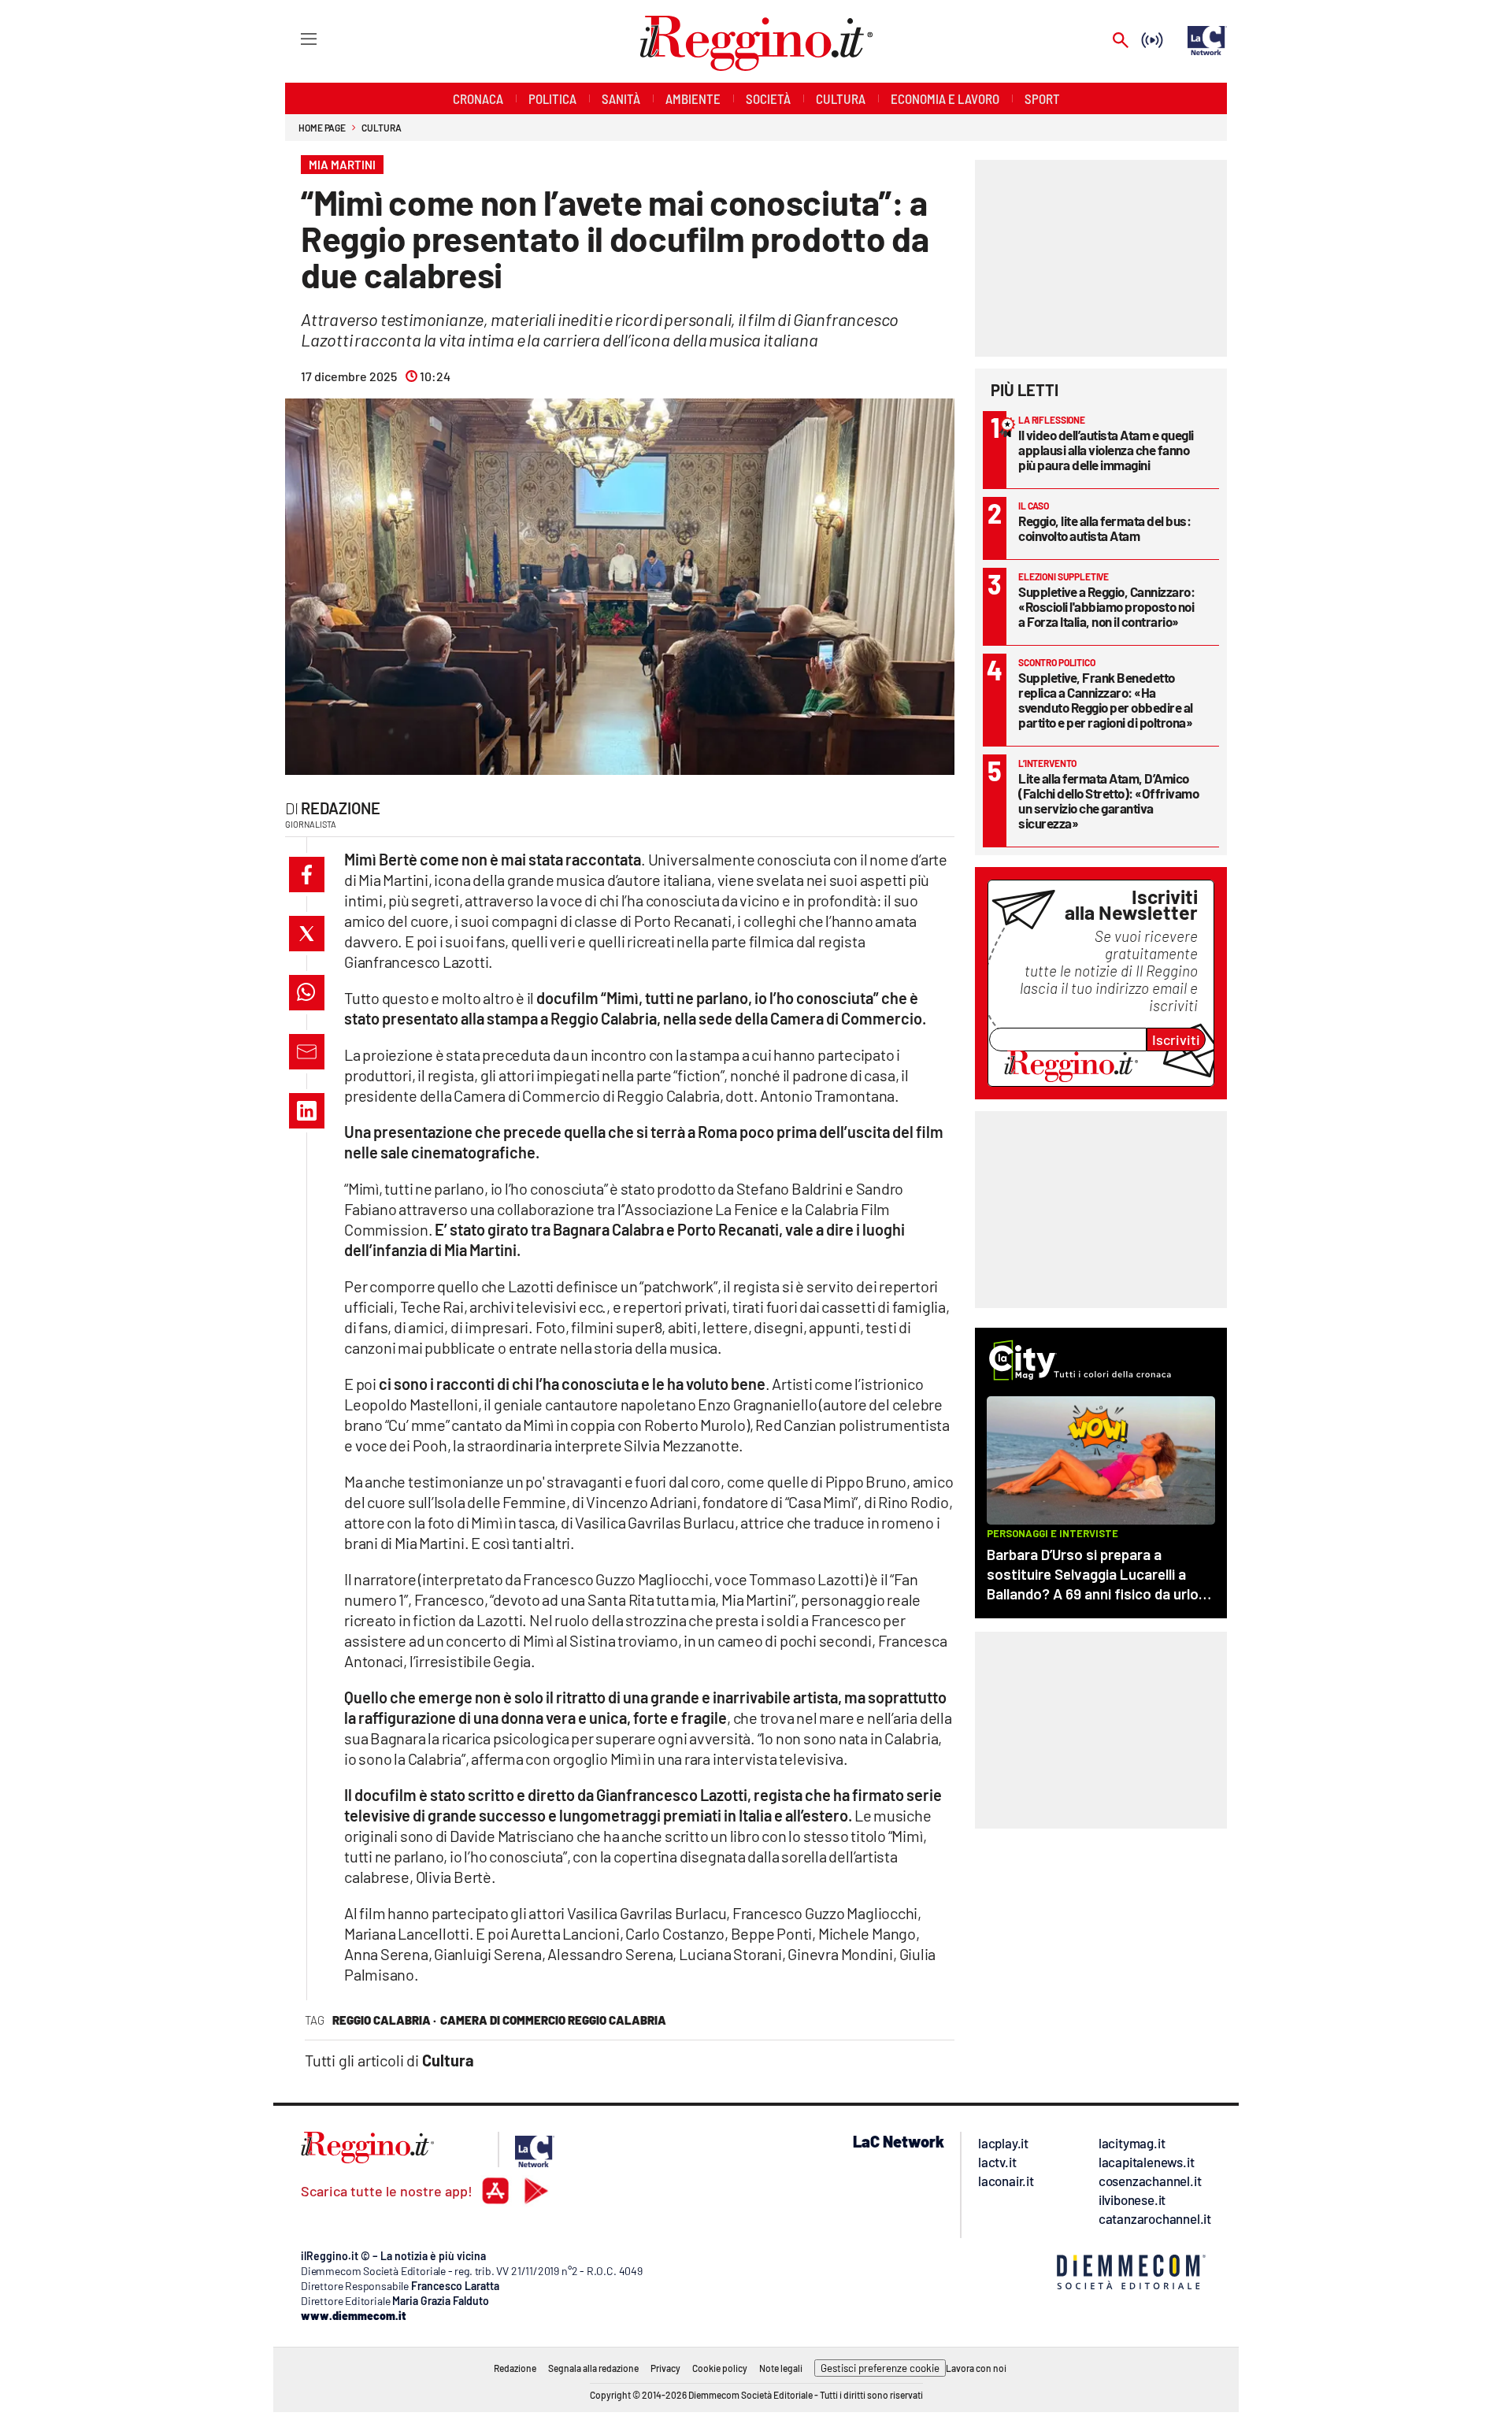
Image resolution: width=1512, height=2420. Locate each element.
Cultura (381, 128)
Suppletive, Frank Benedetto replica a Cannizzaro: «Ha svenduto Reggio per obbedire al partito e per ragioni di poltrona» (1106, 700)
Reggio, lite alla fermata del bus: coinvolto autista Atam (1104, 528)
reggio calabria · (384, 2020)
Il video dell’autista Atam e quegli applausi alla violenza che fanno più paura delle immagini (1106, 450)
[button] (307, 875)
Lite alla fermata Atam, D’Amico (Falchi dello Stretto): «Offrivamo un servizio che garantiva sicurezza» (1108, 800)
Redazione (341, 808)
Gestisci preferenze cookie (880, 2368)
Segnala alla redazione (593, 2368)
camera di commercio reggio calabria (553, 2020)
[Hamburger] (294, 38)
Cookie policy (720, 2368)
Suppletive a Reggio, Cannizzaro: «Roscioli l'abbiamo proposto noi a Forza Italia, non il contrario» (1106, 606)
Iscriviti (1176, 1040)
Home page (322, 128)
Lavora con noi (976, 2368)
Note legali (781, 2368)
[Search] (1121, 41)
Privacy (665, 2368)
